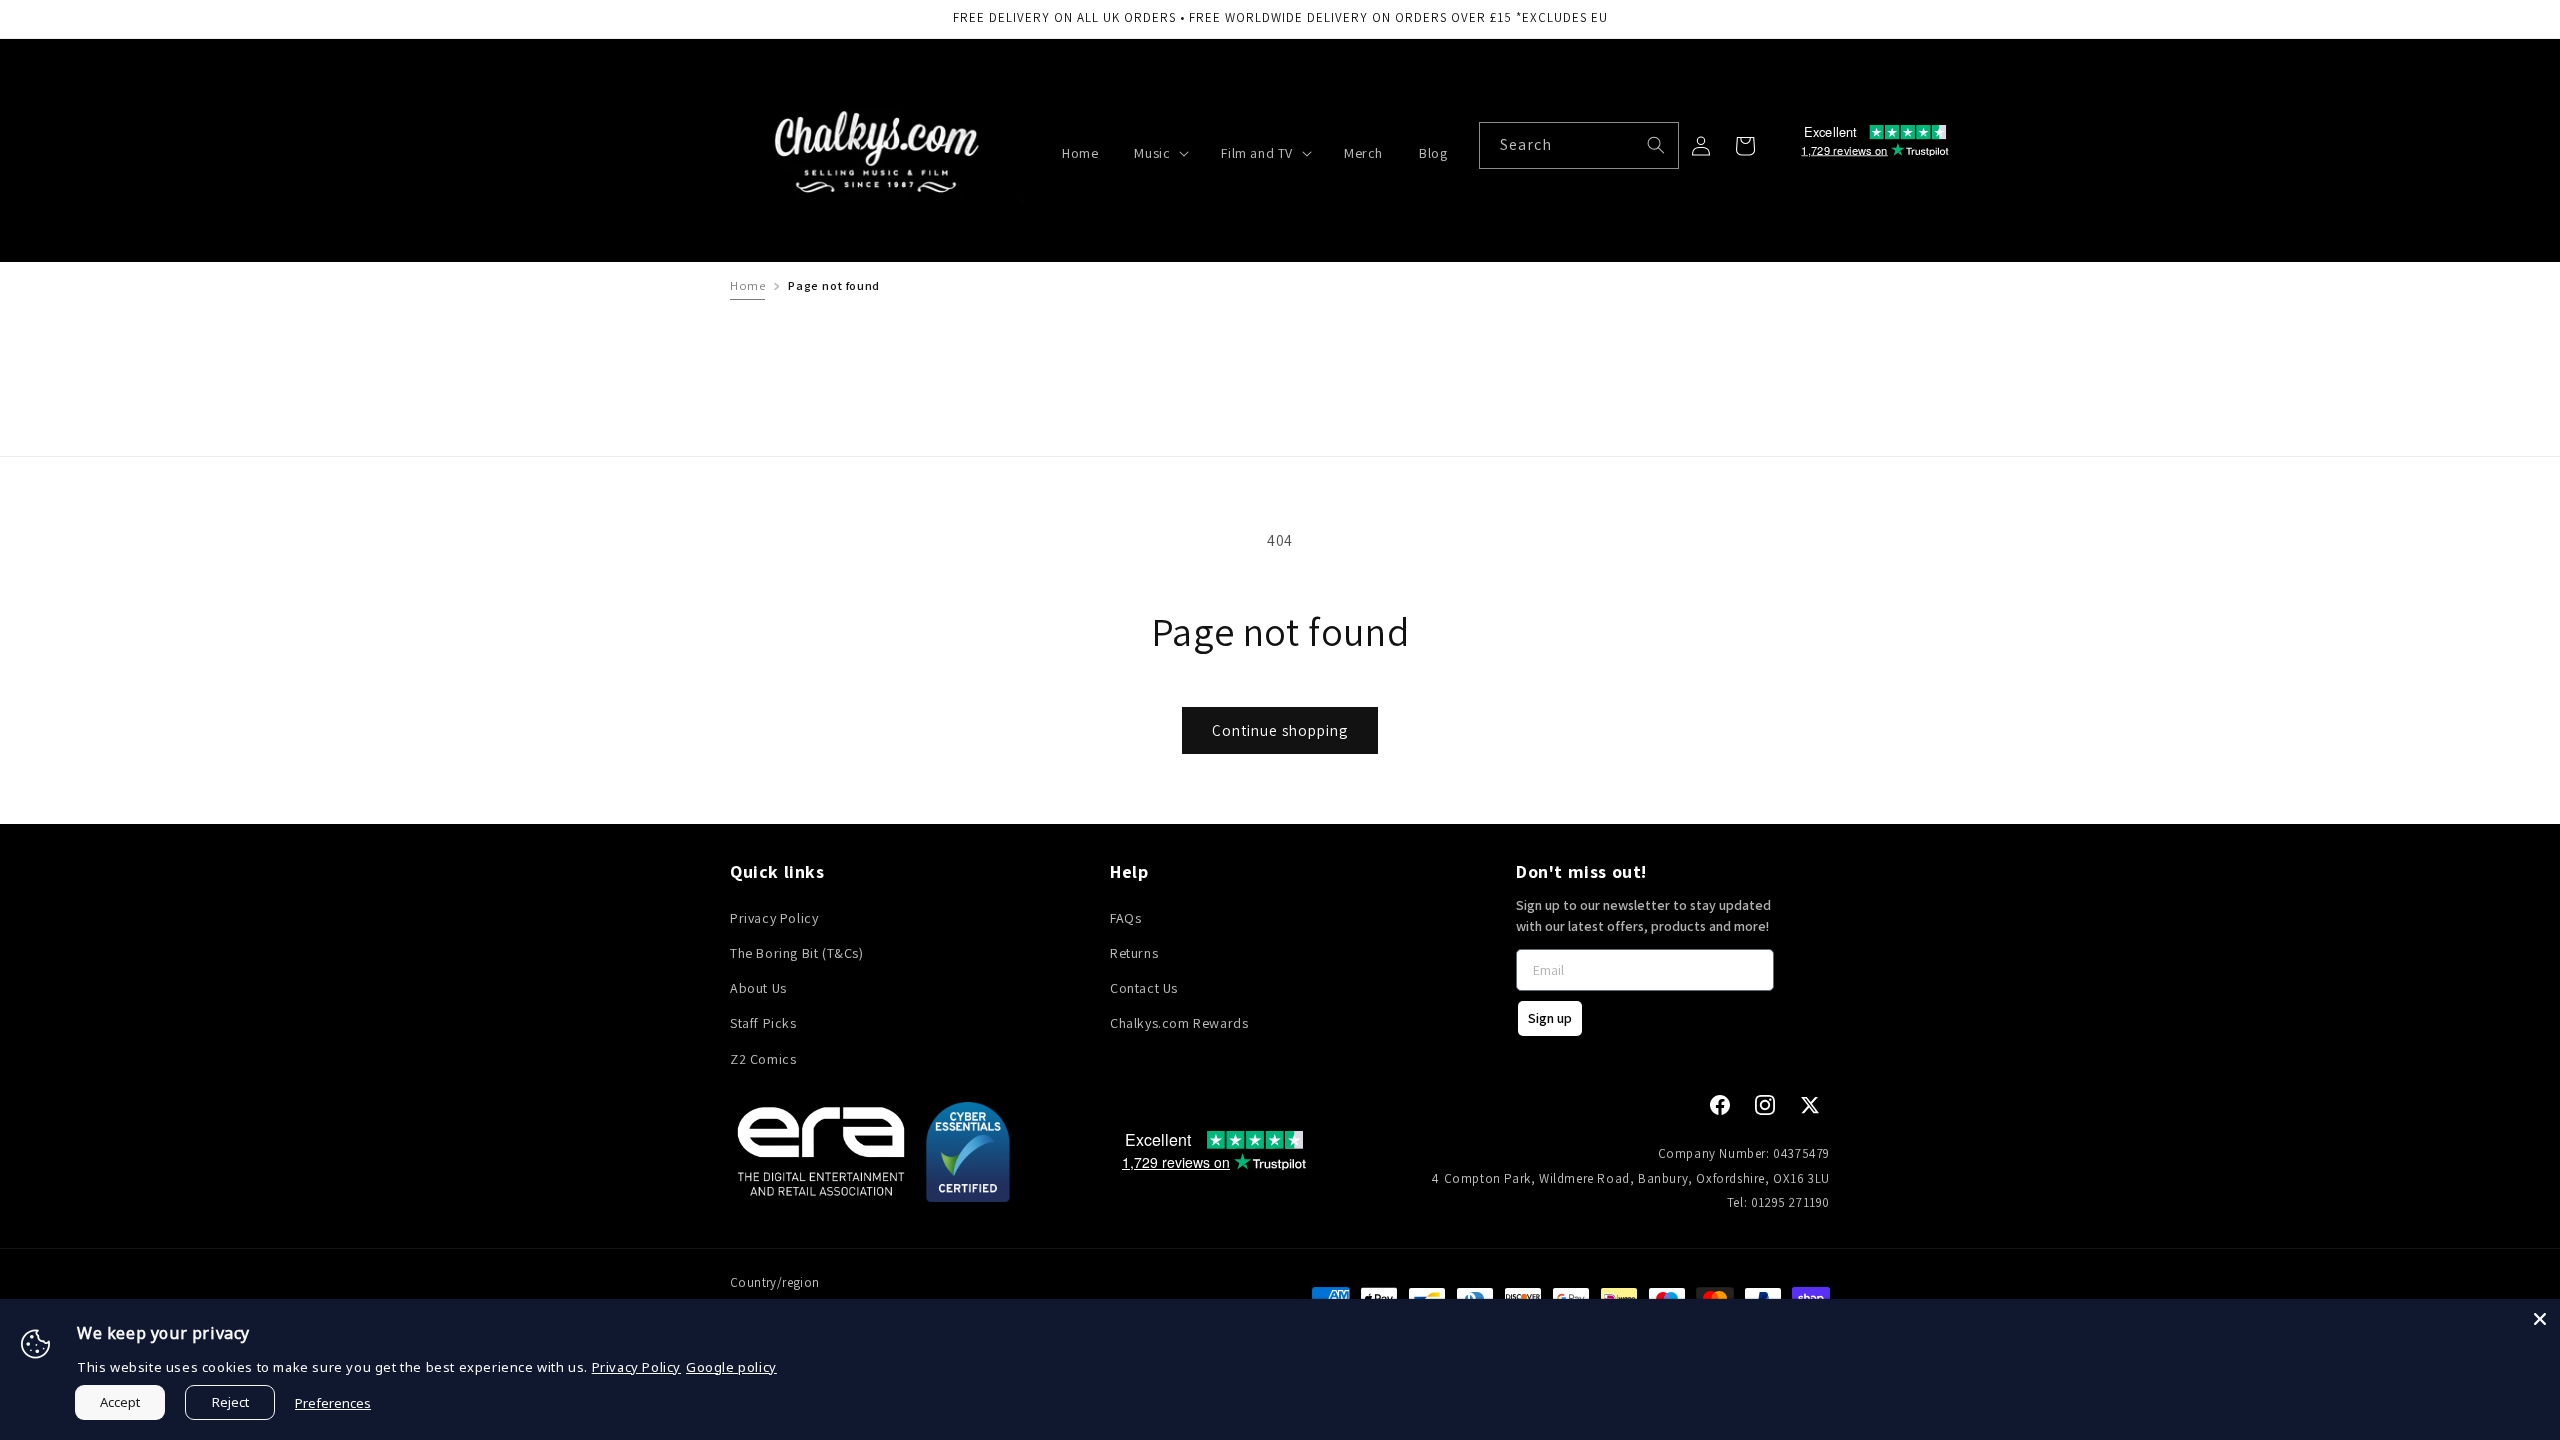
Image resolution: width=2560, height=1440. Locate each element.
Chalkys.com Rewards (1179, 1023)
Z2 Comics (763, 1059)
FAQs (1125, 918)
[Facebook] (1720, 1105)
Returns (1134, 953)
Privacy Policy (774, 918)
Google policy (731, 1367)
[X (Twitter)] (1810, 1105)
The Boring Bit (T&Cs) (797, 953)
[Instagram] (1765, 1105)
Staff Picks (763, 1023)
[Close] (2540, 1319)
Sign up (1550, 1018)
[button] (1159, 153)
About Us (758, 988)
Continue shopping (1280, 730)
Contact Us (1144, 988)
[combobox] (1579, 145)
